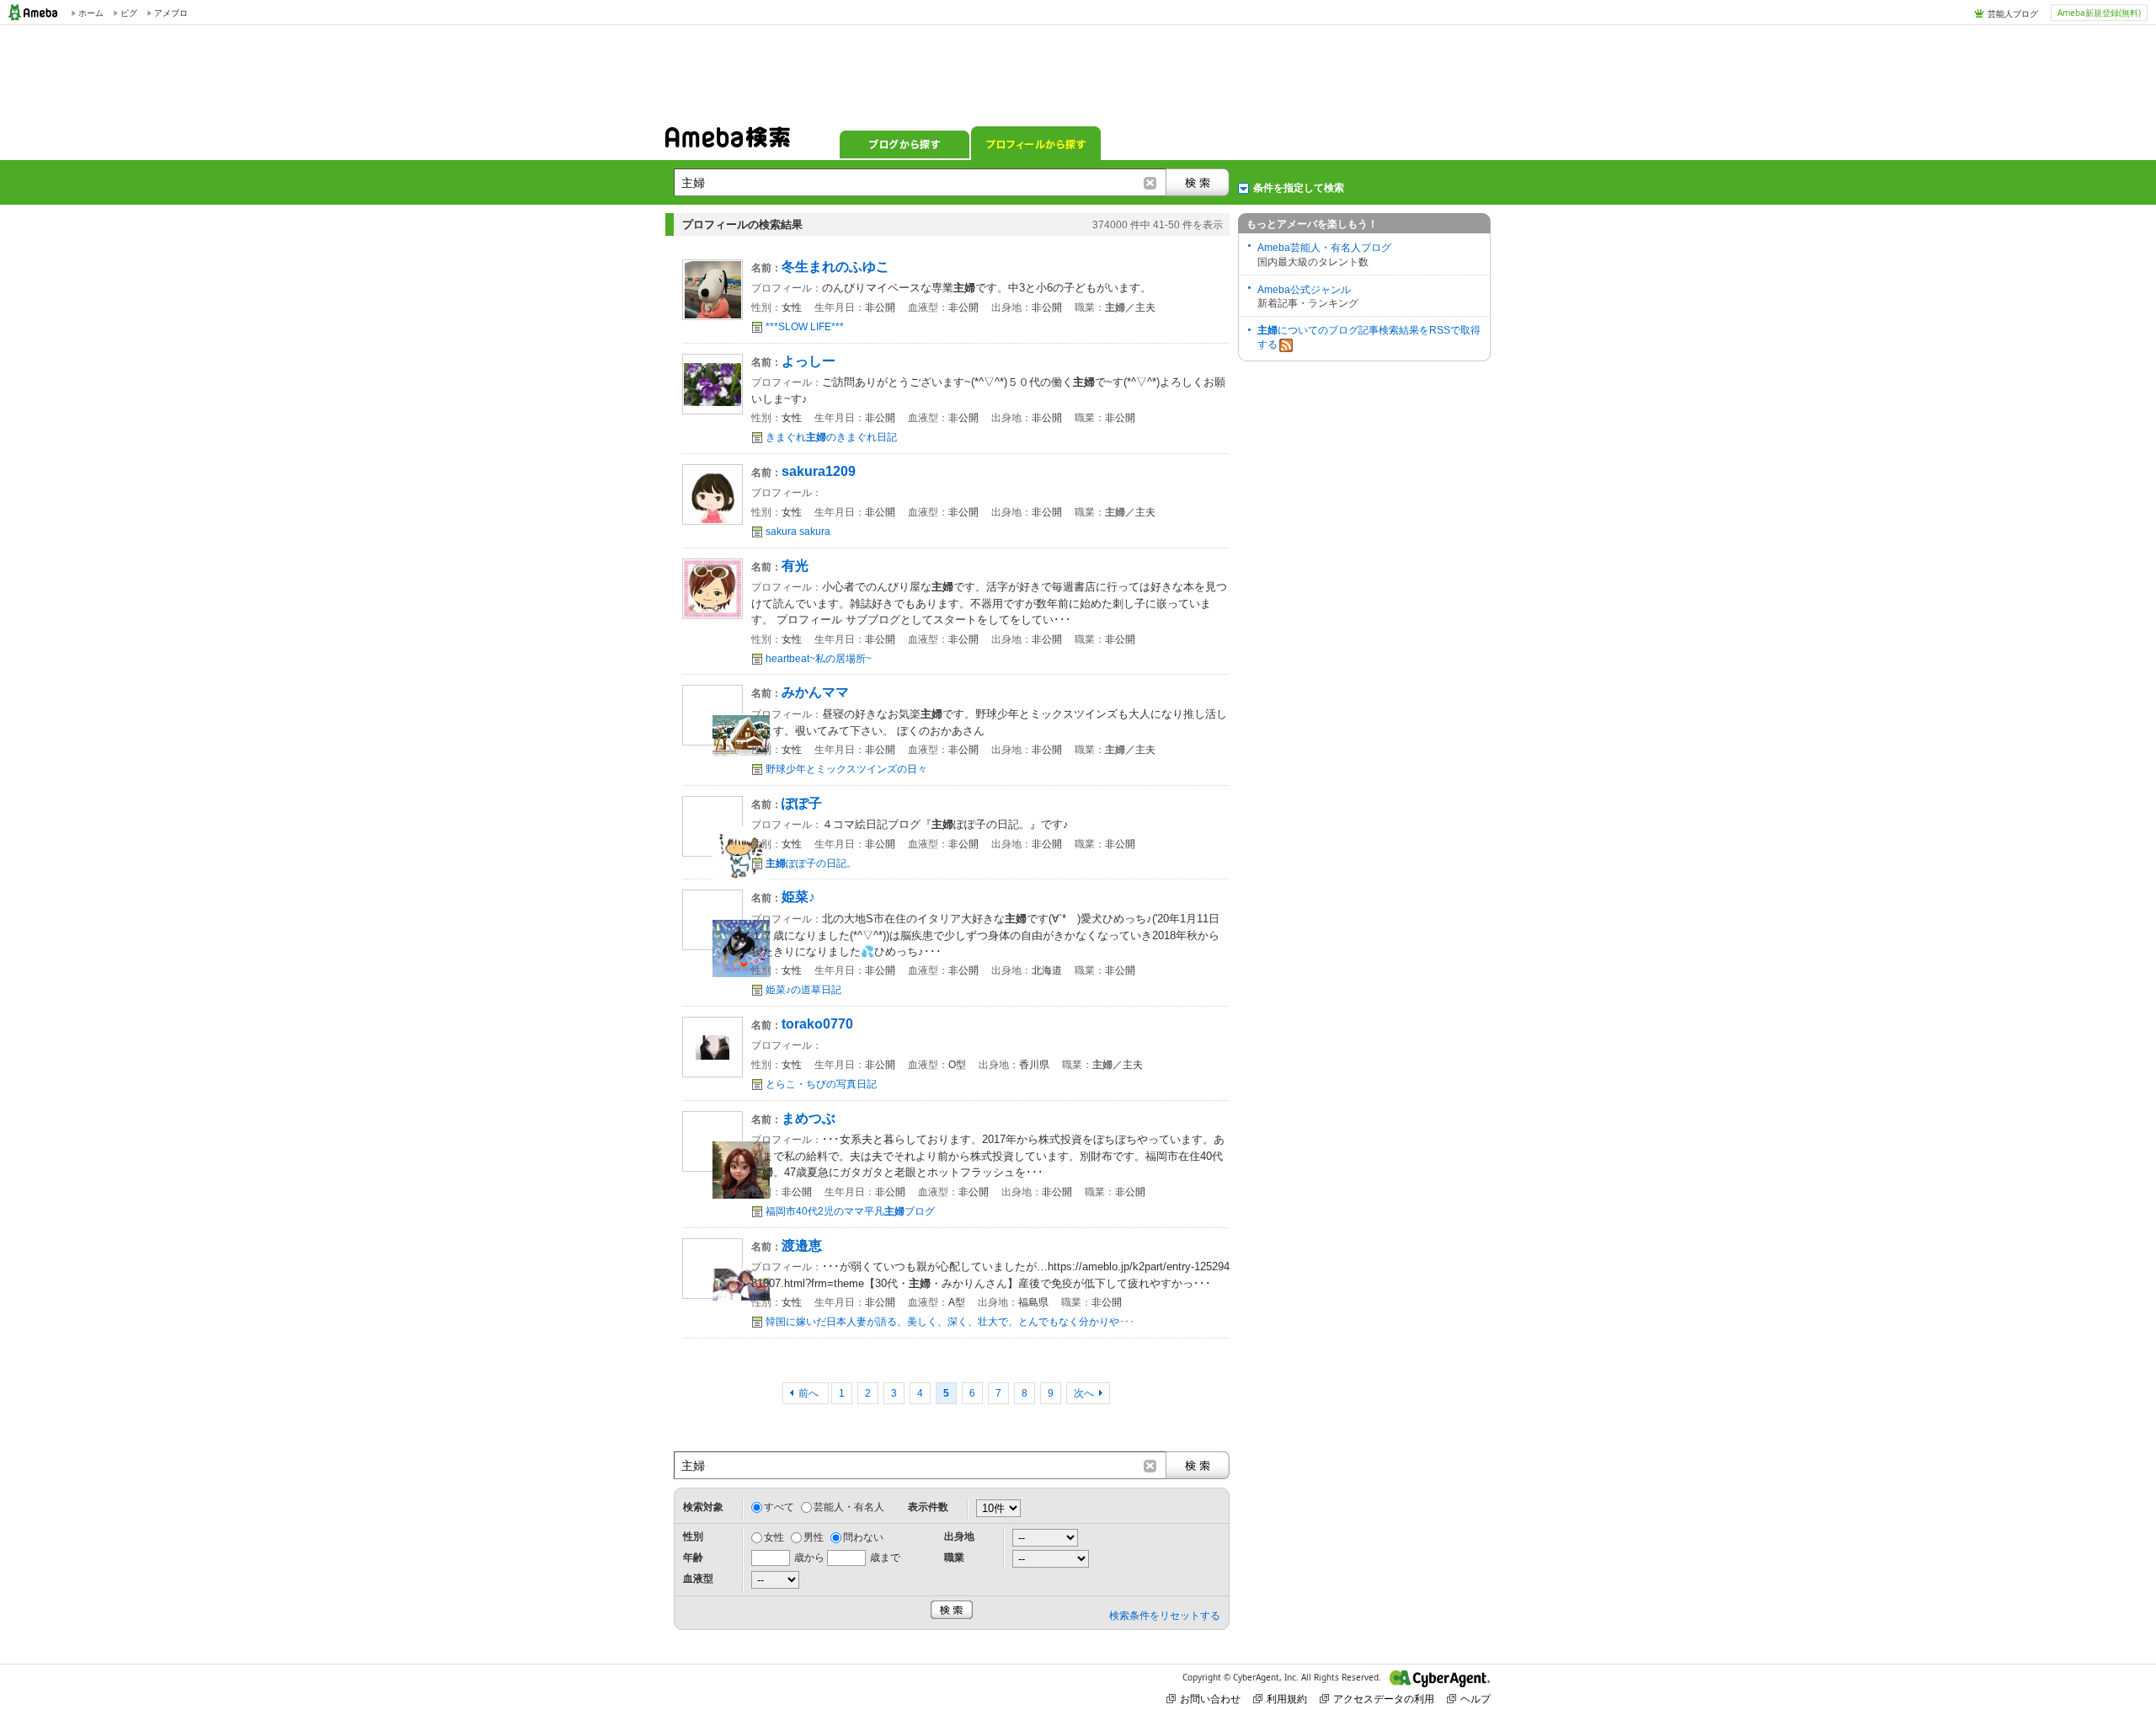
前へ (810, 1393)
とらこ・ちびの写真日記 (821, 1084)
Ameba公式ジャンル (1304, 290)
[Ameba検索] (728, 142)
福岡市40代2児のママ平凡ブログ (850, 1211)
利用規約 (1287, 1699)
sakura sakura (798, 532)
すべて (779, 1507)
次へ (1084, 1393)
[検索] (1198, 182)
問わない (863, 1537)
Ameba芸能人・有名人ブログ (1324, 248)
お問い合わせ (1210, 1699)
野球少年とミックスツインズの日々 (846, 769)
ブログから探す (905, 143)
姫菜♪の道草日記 (803, 990)
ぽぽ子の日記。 (811, 863)
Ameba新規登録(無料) (2099, 13)
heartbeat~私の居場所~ (819, 659)
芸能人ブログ (2013, 13)
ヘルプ (1476, 1699)
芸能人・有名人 (849, 1507)
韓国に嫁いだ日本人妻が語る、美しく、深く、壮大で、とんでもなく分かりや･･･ (950, 1322)
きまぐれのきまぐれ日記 (831, 437)
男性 (814, 1537)
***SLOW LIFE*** (805, 327)
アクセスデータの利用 (1384, 1699)
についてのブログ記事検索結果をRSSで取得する (1369, 337)
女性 (774, 1537)
